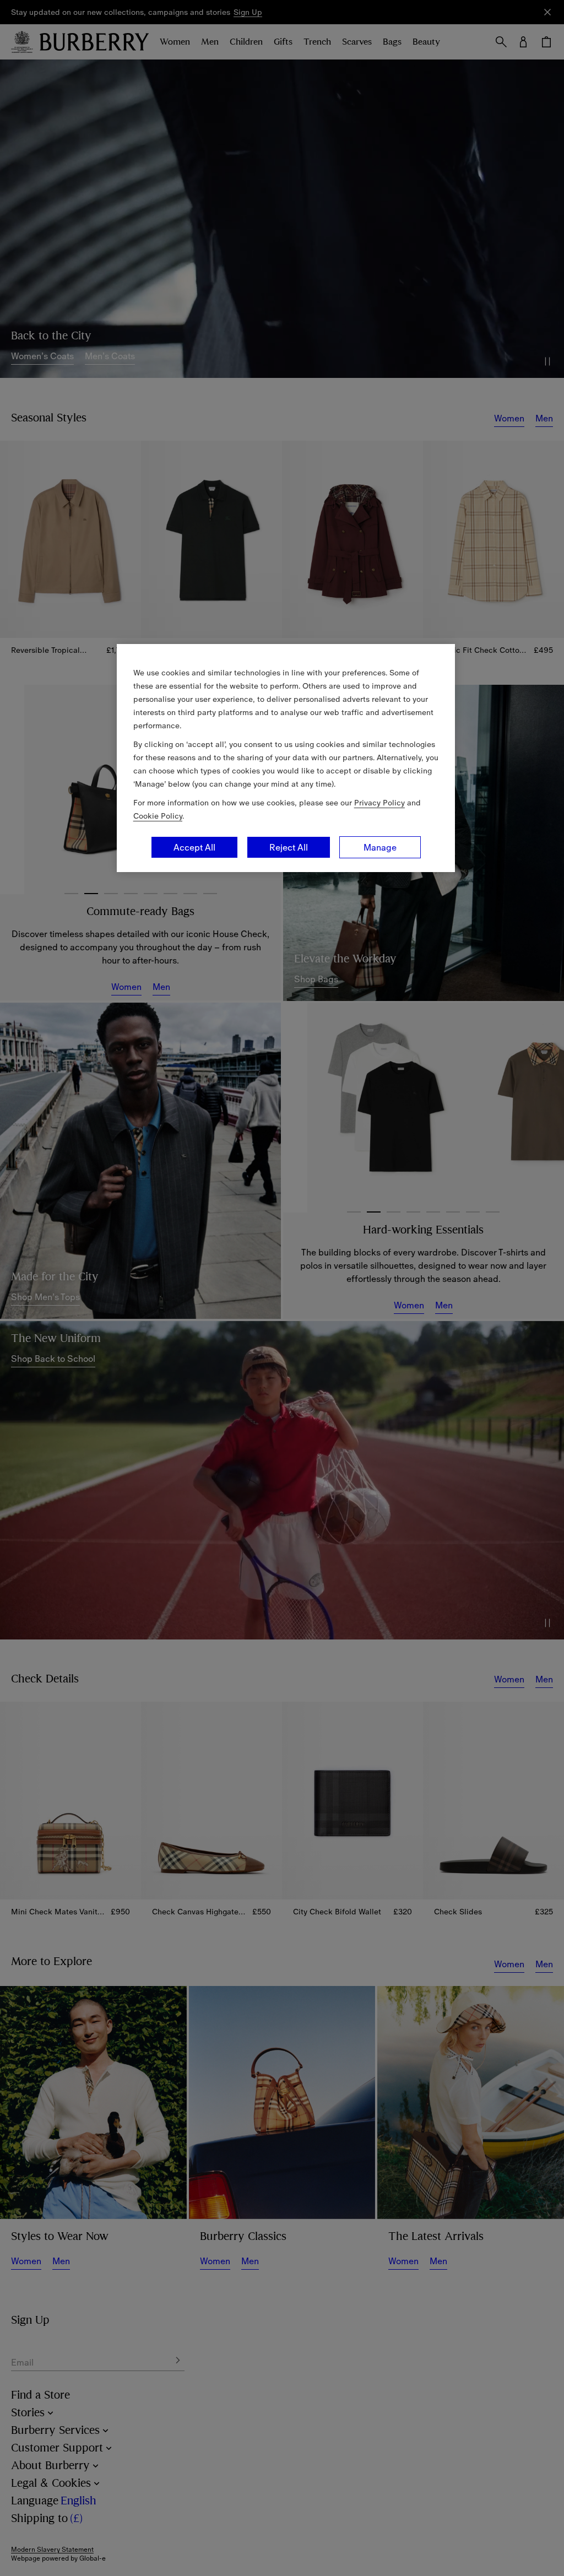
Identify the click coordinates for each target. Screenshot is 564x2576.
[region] (286, 758)
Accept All (194, 847)
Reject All (289, 847)
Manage (380, 847)
